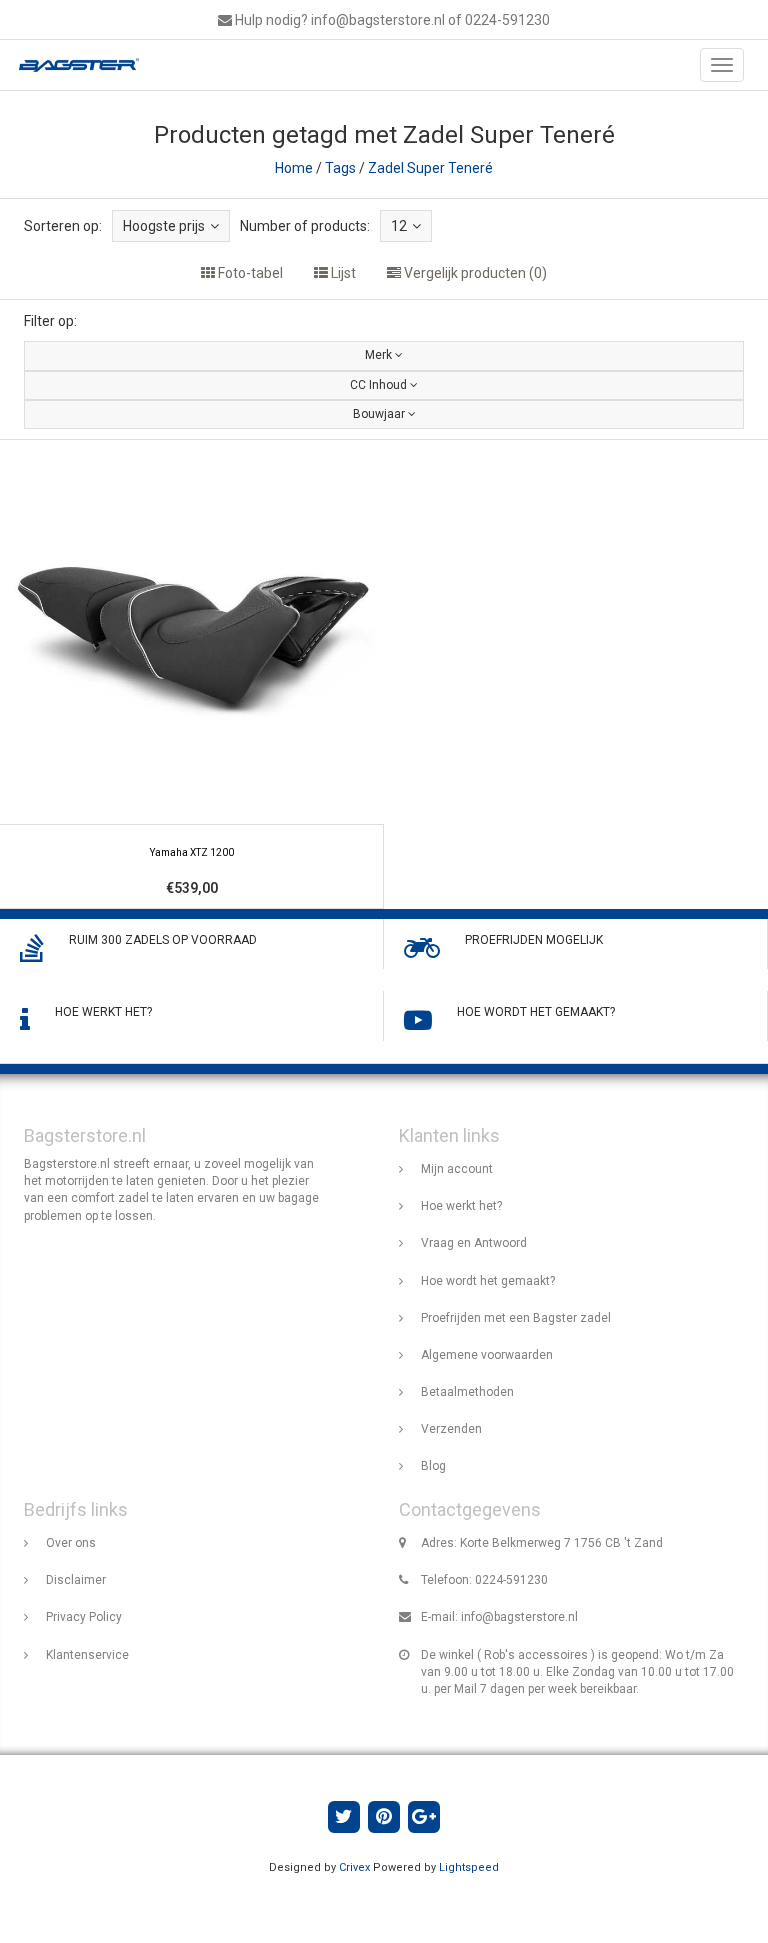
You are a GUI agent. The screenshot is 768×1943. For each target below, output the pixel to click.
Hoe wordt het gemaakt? (488, 1281)
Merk (380, 355)
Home (294, 168)
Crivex (354, 1867)
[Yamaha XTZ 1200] (192, 674)
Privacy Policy (84, 1617)
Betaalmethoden (467, 1392)
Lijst (342, 273)
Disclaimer (76, 1580)
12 (399, 226)
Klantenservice (87, 1655)
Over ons (71, 1543)
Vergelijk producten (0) (474, 273)
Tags (340, 168)
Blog (433, 1466)
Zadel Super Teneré (430, 168)
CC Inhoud (380, 385)
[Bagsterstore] (74, 65)
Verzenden (451, 1429)
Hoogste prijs (164, 226)
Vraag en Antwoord (474, 1243)
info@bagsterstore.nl (519, 1617)
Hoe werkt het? (461, 1206)
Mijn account (457, 1169)
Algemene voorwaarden (487, 1355)
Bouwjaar (380, 414)
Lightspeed (469, 1867)
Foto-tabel (249, 273)
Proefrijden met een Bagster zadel (516, 1318)
